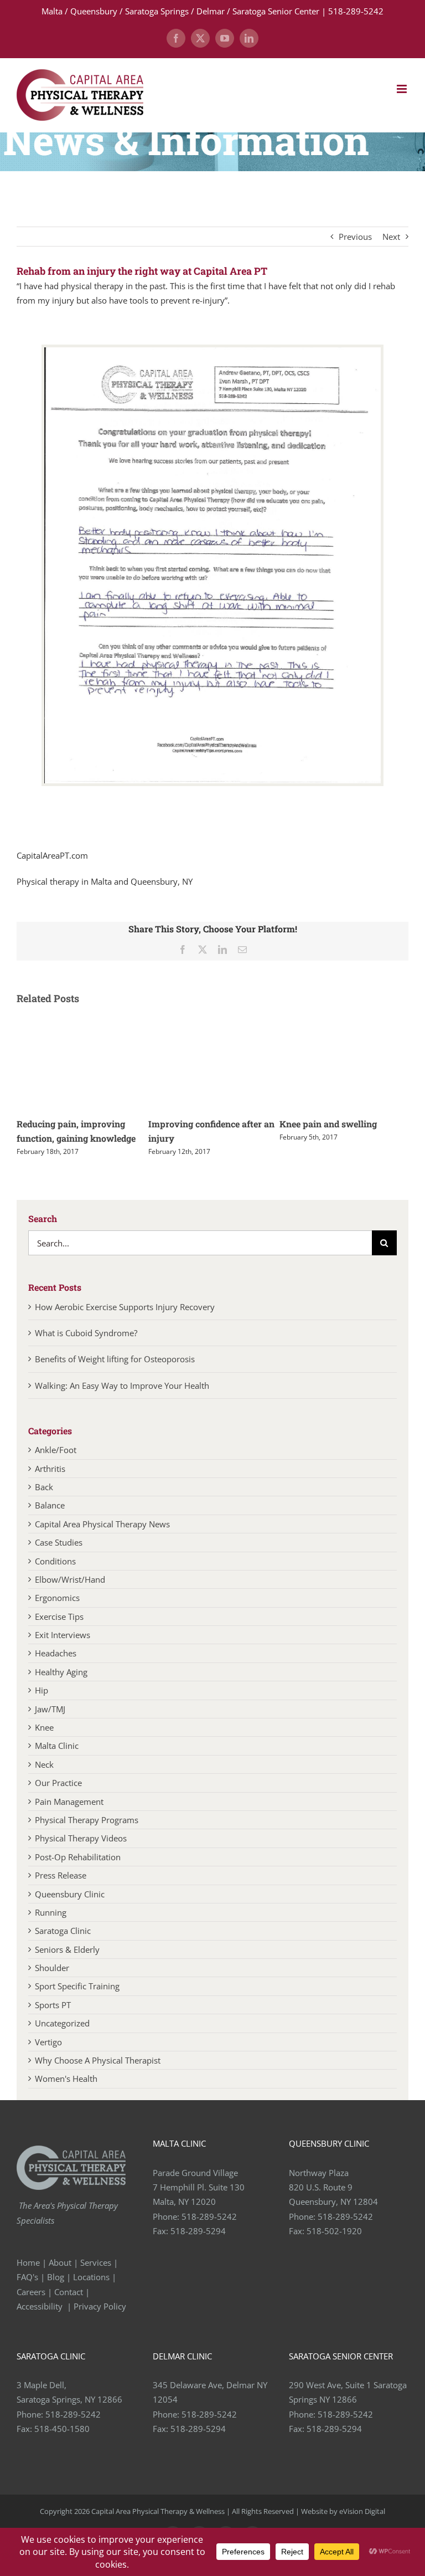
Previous (355, 237)
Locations (91, 2291)
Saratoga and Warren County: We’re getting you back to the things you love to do (211, 1138)
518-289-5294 (198, 2245)
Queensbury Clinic (70, 1908)
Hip (42, 1705)
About (60, 2277)
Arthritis (50, 1483)
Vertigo (48, 2056)
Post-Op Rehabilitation (78, 1871)
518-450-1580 (62, 2443)
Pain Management (69, 1816)
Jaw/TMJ (50, 1723)
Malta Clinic (57, 1760)
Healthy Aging (61, 1686)
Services (96, 2277)
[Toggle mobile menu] (403, 89)
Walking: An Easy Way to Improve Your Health (122, 1400)
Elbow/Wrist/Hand (70, 1594)
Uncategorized (62, 2038)
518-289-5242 (209, 2231)
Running (51, 1927)
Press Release (61, 1890)
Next (391, 237)
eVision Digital (362, 2526)
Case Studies (59, 1557)
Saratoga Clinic (63, 1945)
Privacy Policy (101, 2321)
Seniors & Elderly (67, 1964)
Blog (56, 2291)
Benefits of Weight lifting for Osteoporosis (115, 1373)
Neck (44, 1779)
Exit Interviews (63, 1649)
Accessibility (41, 2321)
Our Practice (58, 1797)
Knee (44, 1742)
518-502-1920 (334, 2245)
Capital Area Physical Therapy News (102, 1538)
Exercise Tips (59, 1631)
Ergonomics (57, 1612)
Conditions (55, 1576)
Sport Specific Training (77, 2000)
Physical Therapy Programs (87, 1834)
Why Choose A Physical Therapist (98, 2075)
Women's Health (66, 2093)
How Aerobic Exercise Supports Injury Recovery (125, 1321)
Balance (50, 1520)
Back (44, 1501)
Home (28, 2277)
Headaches (56, 1667)
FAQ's (27, 2291)
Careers (31, 2306)
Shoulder (52, 1982)
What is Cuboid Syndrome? (87, 1347)
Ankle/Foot (56, 1464)
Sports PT (53, 2019)
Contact (69, 2306)
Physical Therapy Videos (81, 1853)
